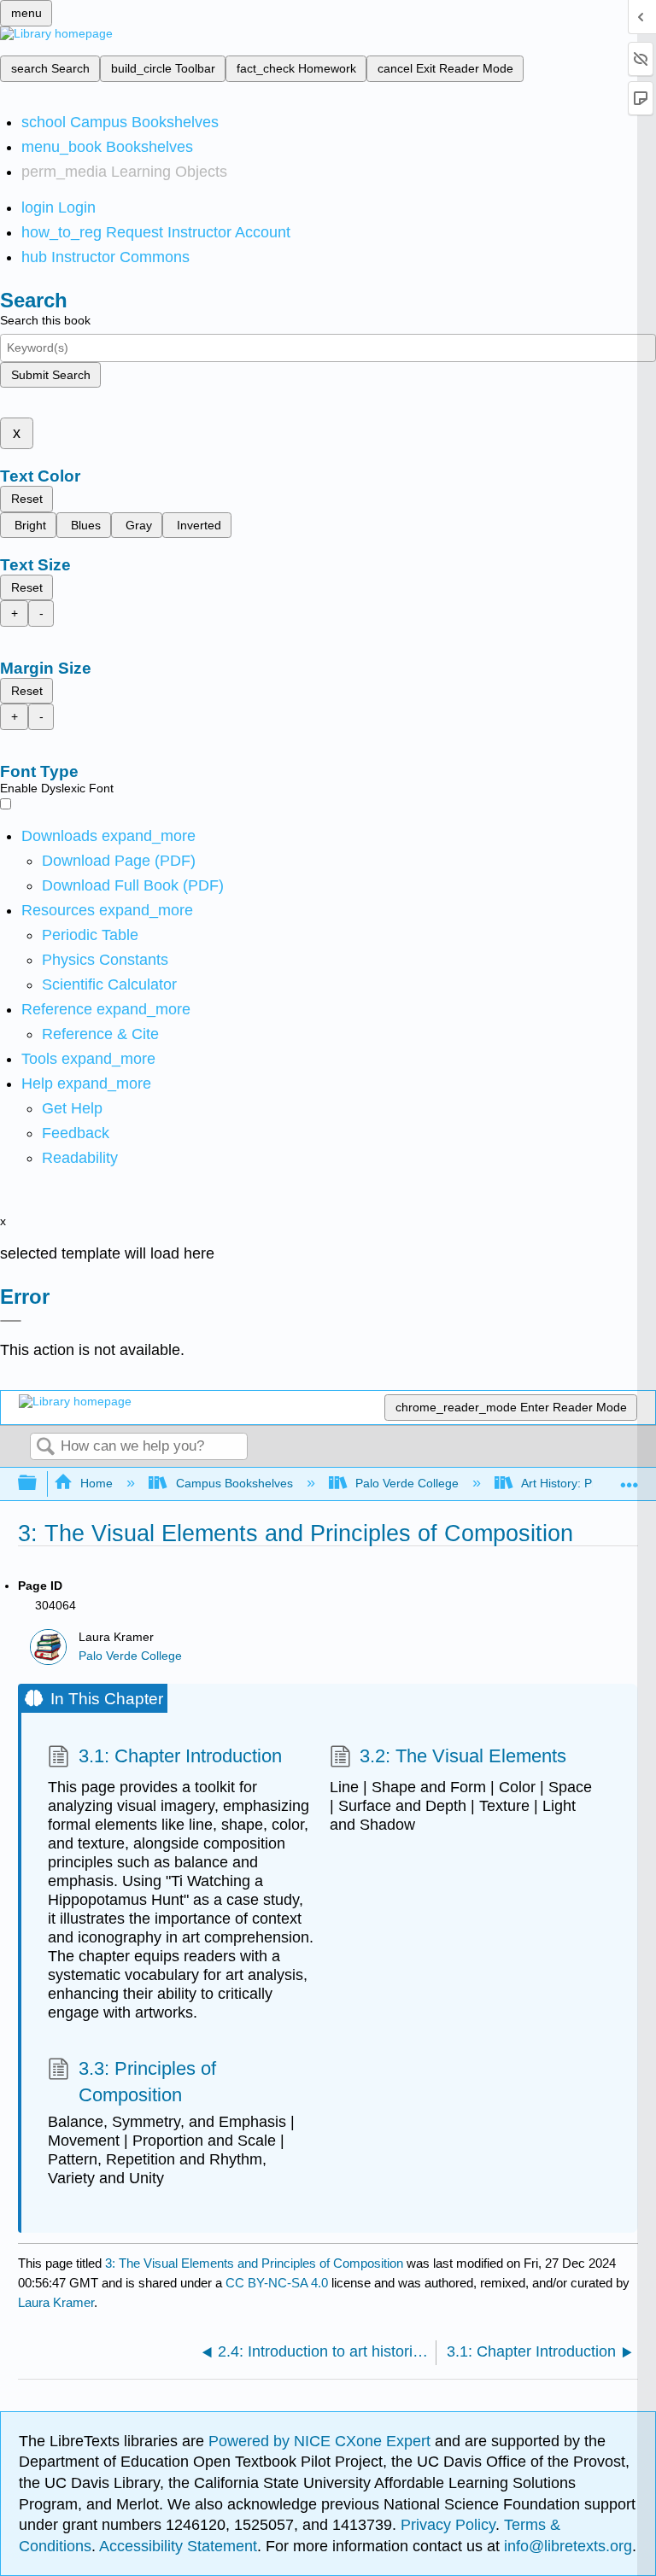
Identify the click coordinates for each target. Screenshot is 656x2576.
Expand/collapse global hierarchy (38, 1484)
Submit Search (51, 375)
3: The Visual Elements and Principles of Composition (254, 2263)
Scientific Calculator (109, 984)
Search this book (45, 320)
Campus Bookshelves (234, 1483)
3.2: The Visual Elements (463, 1756)
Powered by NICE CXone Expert (322, 2441)
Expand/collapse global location (630, 1478)
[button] (76, 1133)
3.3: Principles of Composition (147, 2082)
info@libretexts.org (566, 2546)
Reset (27, 499)
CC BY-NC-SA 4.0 (277, 2283)
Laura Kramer (56, 2302)
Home (97, 1483)
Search (45, 1448)
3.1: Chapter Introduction (180, 1756)
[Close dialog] (11, 1321)
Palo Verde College (407, 1483)
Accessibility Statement (178, 2546)
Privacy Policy (448, 2525)
